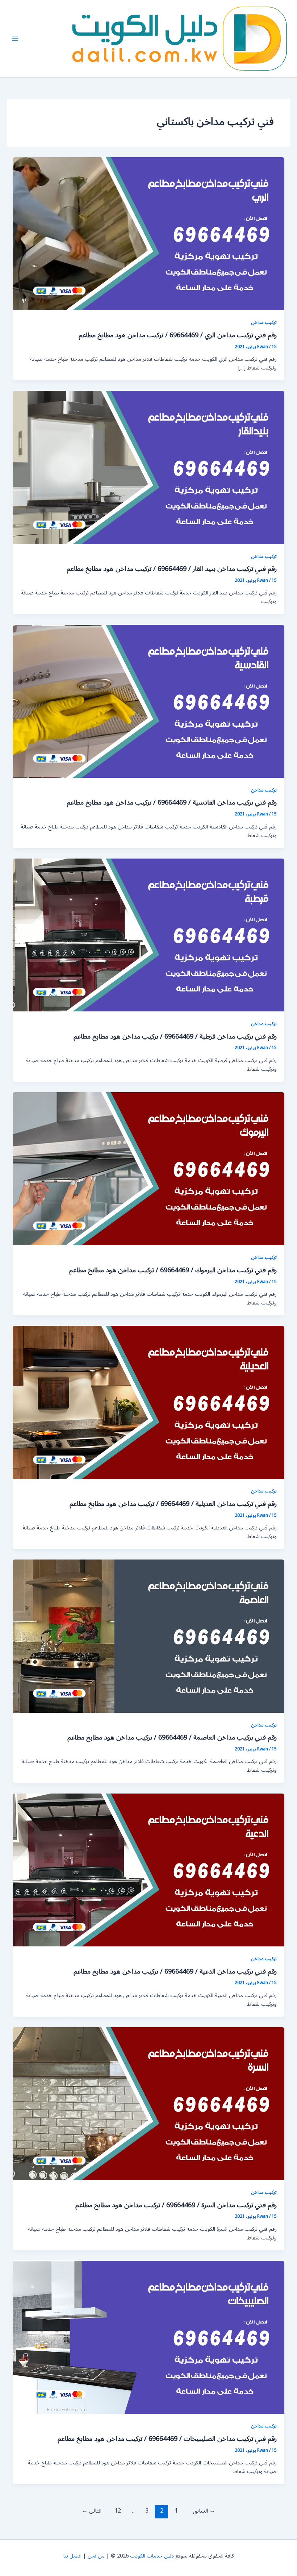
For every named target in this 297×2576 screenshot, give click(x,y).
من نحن (96, 2556)
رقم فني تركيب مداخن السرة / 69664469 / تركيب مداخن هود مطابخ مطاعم (176, 2205)
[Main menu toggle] (15, 39)
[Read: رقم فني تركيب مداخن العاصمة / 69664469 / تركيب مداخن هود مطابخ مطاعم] (149, 1636)
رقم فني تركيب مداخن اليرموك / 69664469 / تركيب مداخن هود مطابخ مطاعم (173, 1270)
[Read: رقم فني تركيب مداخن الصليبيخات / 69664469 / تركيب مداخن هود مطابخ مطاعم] (149, 2337)
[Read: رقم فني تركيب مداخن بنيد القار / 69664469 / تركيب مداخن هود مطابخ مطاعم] (149, 467)
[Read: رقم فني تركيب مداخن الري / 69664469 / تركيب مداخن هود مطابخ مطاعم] (149, 233)
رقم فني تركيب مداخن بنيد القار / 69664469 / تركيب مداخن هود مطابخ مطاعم (172, 569)
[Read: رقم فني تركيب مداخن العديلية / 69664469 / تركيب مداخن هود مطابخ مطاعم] (149, 1402)
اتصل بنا (72, 2556)
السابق (204, 2511)
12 (118, 2511)
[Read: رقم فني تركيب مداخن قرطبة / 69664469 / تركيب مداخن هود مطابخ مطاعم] (149, 935)
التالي (92, 2511)
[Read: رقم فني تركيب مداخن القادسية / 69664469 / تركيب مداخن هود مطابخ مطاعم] (149, 701)
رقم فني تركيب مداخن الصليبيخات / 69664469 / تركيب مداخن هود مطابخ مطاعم (167, 2439)
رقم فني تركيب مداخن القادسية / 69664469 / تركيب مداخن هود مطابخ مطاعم (172, 802)
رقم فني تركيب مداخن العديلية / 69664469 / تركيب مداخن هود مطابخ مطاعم (173, 1504)
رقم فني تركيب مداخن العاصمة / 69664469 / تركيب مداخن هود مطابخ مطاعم (172, 1737)
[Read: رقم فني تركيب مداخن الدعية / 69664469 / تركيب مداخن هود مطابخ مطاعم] (149, 1870)
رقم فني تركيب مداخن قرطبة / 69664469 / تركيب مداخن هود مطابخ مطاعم (175, 1036)
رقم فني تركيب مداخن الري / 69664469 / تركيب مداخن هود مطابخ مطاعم (178, 335)
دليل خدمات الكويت (152, 2556)
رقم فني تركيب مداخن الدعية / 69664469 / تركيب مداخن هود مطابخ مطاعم (175, 1971)
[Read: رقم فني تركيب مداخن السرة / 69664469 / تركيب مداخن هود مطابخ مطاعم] (149, 2103)
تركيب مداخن (264, 322)
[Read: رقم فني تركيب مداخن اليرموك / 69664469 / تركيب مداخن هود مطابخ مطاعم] (149, 1168)
